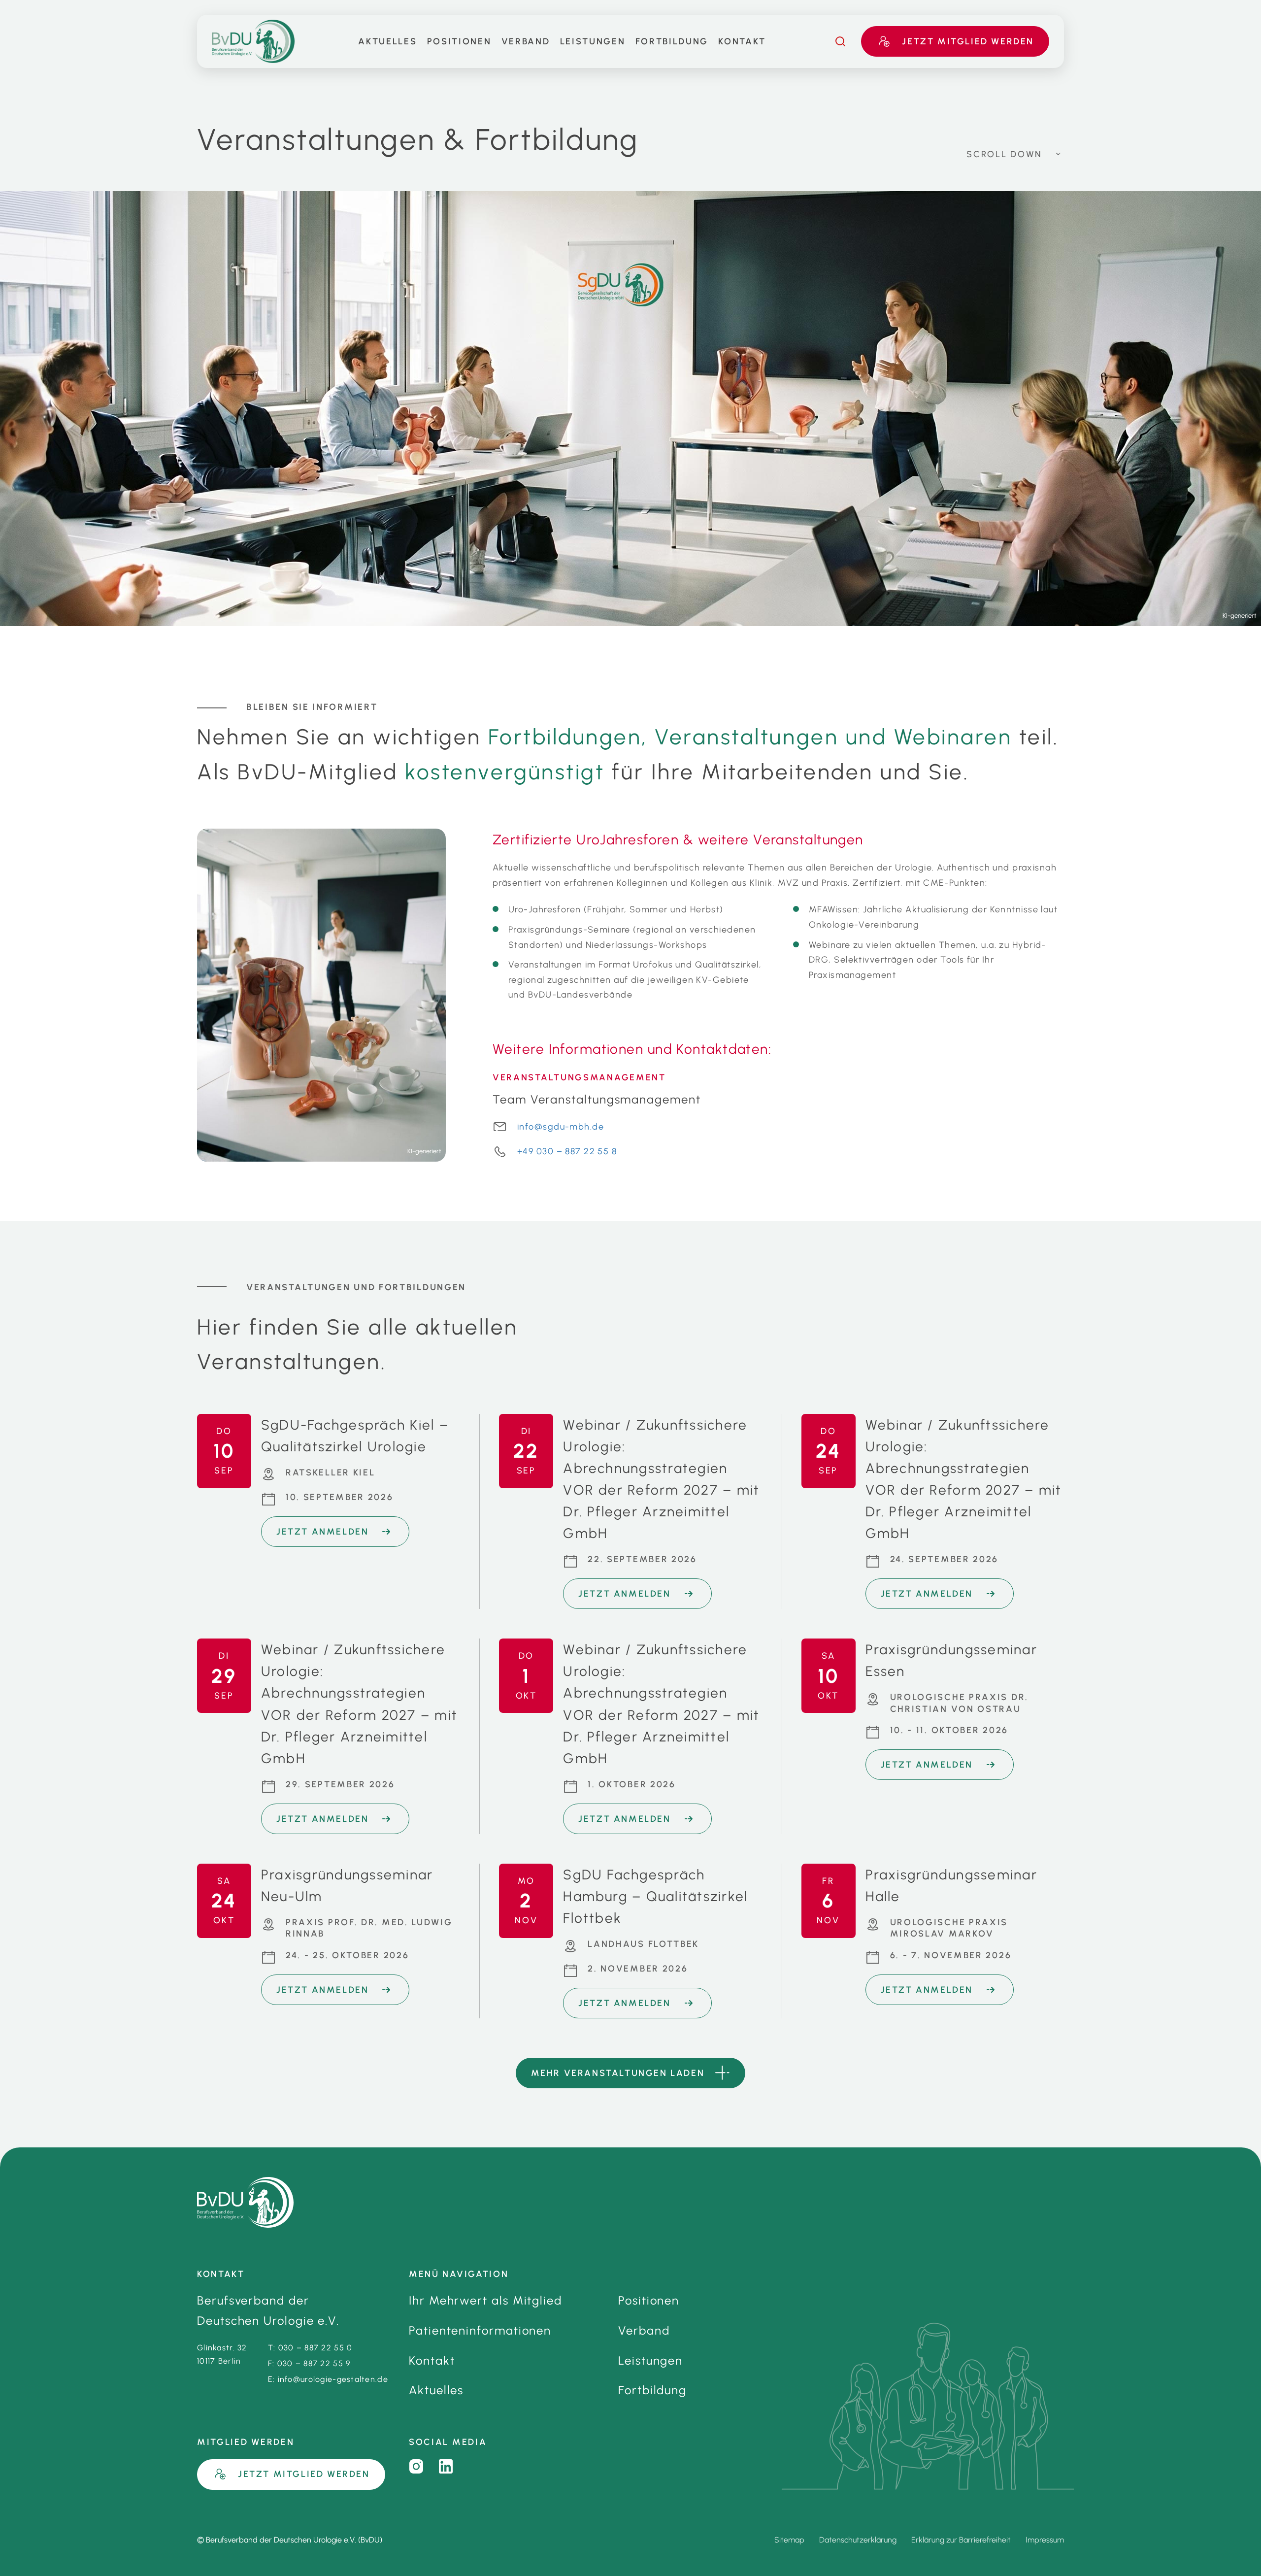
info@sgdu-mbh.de (561, 1127)
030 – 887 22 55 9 (314, 2363)
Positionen (459, 41)
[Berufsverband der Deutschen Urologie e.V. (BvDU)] (245, 2202)
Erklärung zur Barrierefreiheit (961, 2540)
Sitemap (789, 2540)
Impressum (1045, 2540)
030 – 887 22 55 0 (315, 2348)
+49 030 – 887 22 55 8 (567, 1151)
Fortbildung (672, 41)
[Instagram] (416, 2467)
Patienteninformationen (480, 2330)
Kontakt (742, 41)
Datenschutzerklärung (858, 2540)
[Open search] (840, 41)
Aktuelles (387, 41)
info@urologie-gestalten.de (333, 2379)
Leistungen (593, 41)
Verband (526, 41)
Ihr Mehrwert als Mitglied (485, 2300)
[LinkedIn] (446, 2467)
